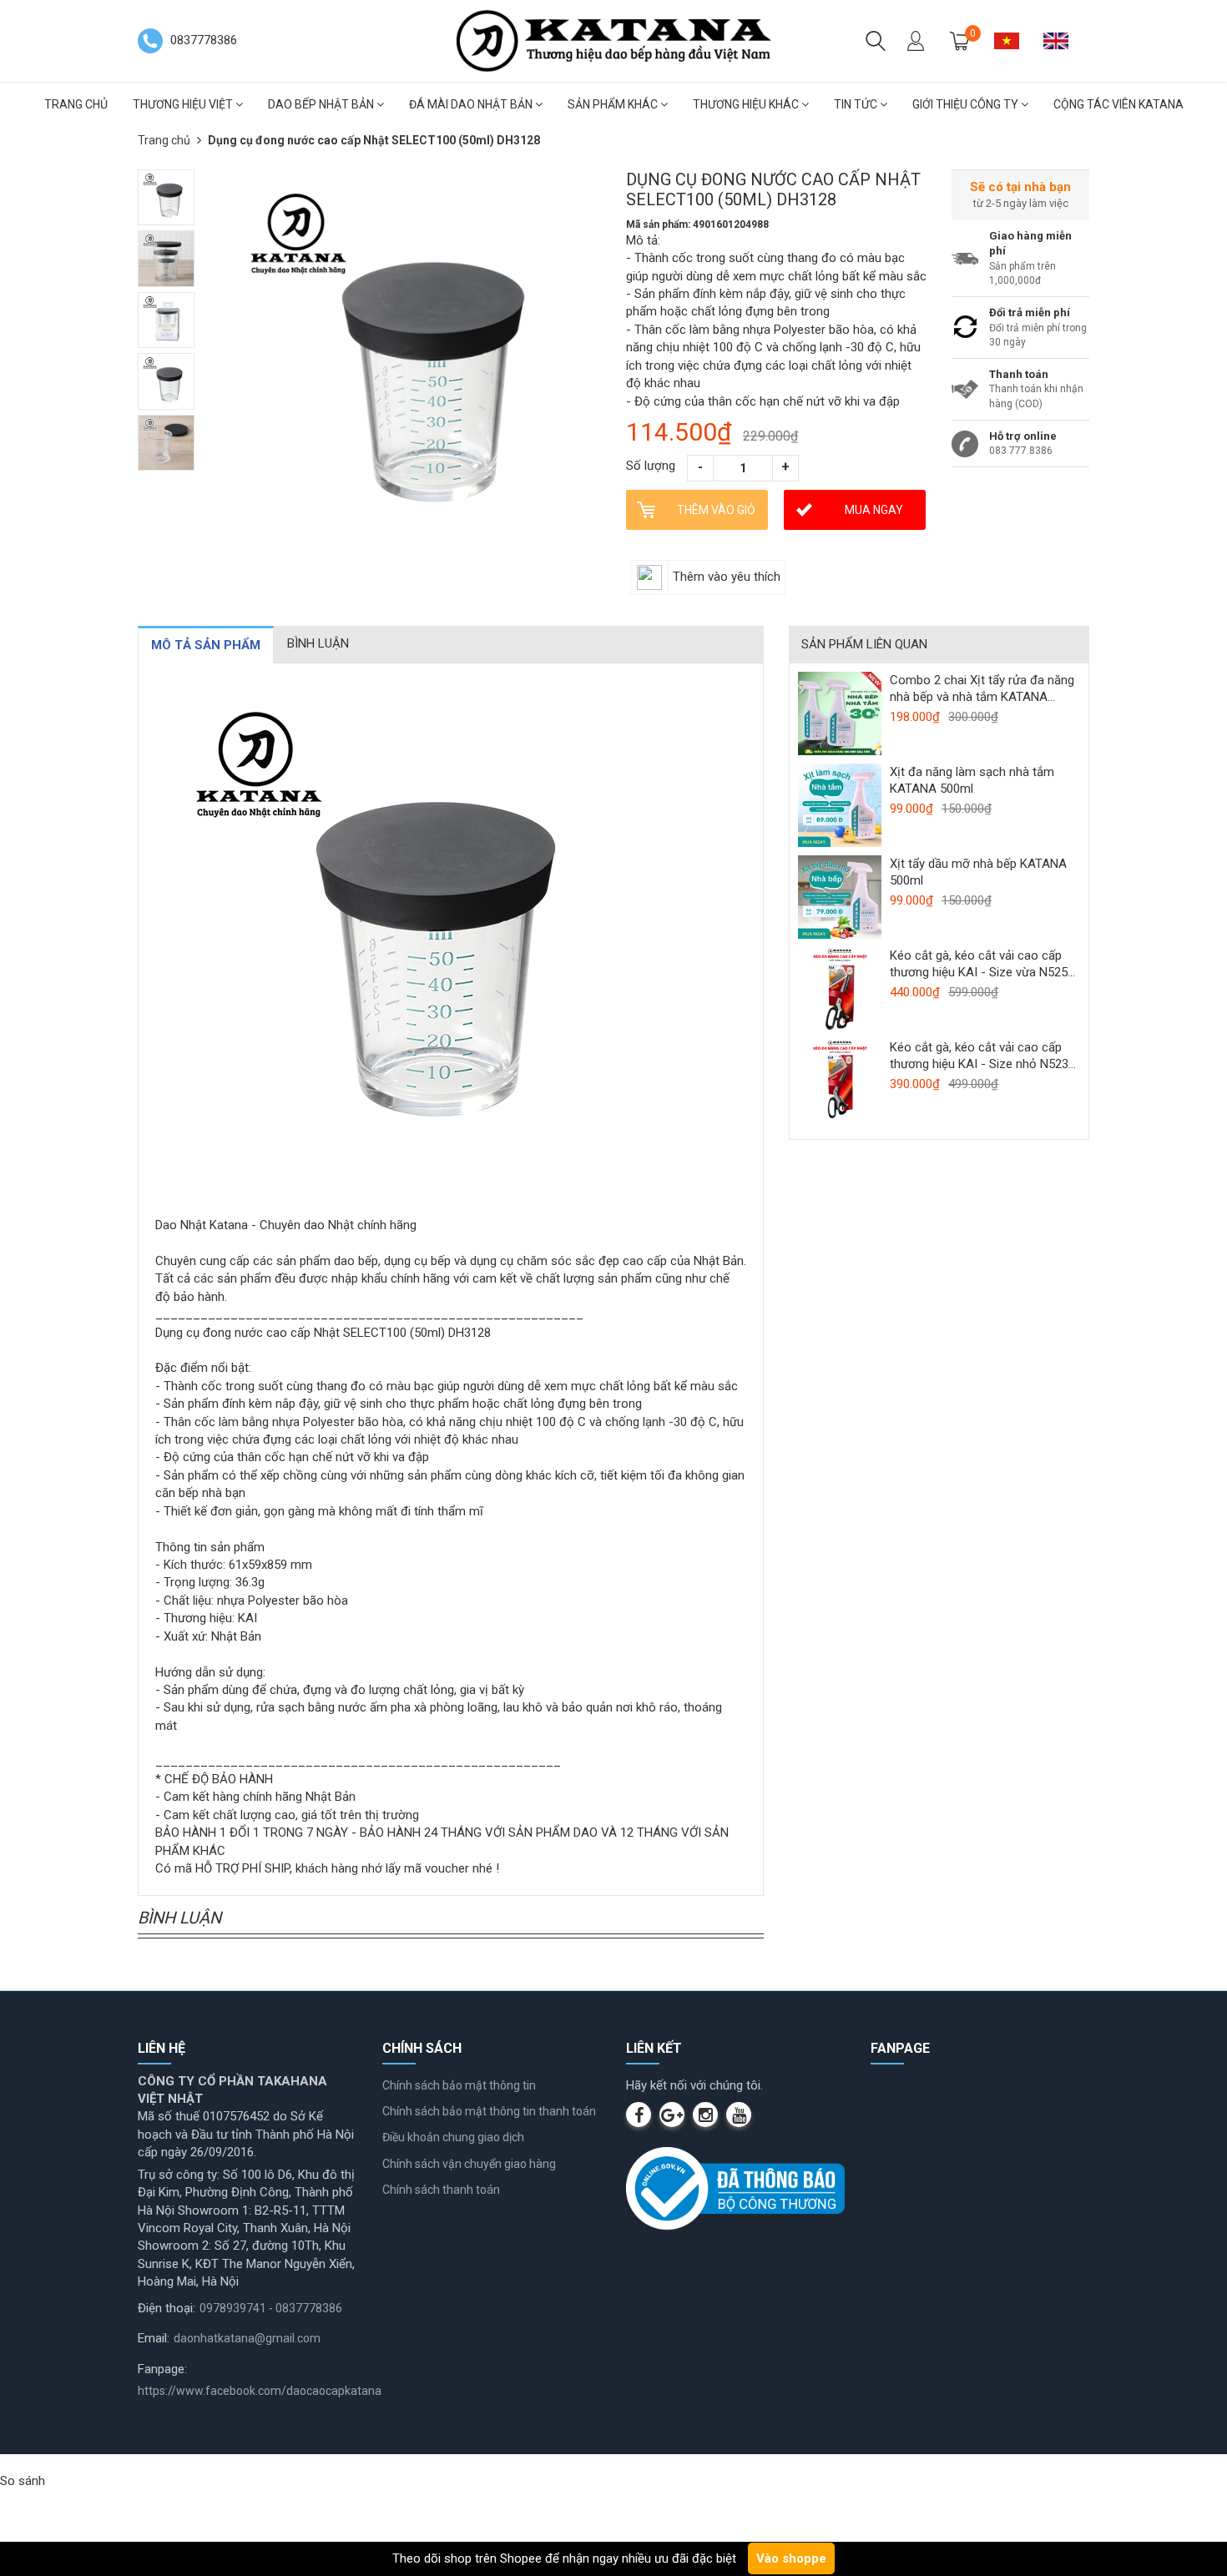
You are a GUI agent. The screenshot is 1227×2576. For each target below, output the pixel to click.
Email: (154, 2338)
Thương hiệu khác (747, 104)
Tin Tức (857, 104)
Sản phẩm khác (614, 104)
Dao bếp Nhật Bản (322, 104)
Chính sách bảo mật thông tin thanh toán (489, 2111)
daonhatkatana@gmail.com (247, 2338)
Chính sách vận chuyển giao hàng (469, 2164)
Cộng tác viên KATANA (1118, 104)
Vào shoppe (791, 2558)
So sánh (23, 2481)
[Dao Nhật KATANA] (613, 40)
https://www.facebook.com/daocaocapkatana (260, 2391)
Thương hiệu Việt (184, 104)
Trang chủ (76, 104)
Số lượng (651, 466)
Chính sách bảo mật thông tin (459, 2085)
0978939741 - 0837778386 (271, 2308)
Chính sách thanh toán (441, 2190)
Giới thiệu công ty (967, 104)
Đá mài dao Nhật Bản (472, 104)
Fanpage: (162, 2369)
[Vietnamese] (1013, 40)
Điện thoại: (167, 2308)
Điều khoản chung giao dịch (453, 2137)
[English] (1062, 40)
